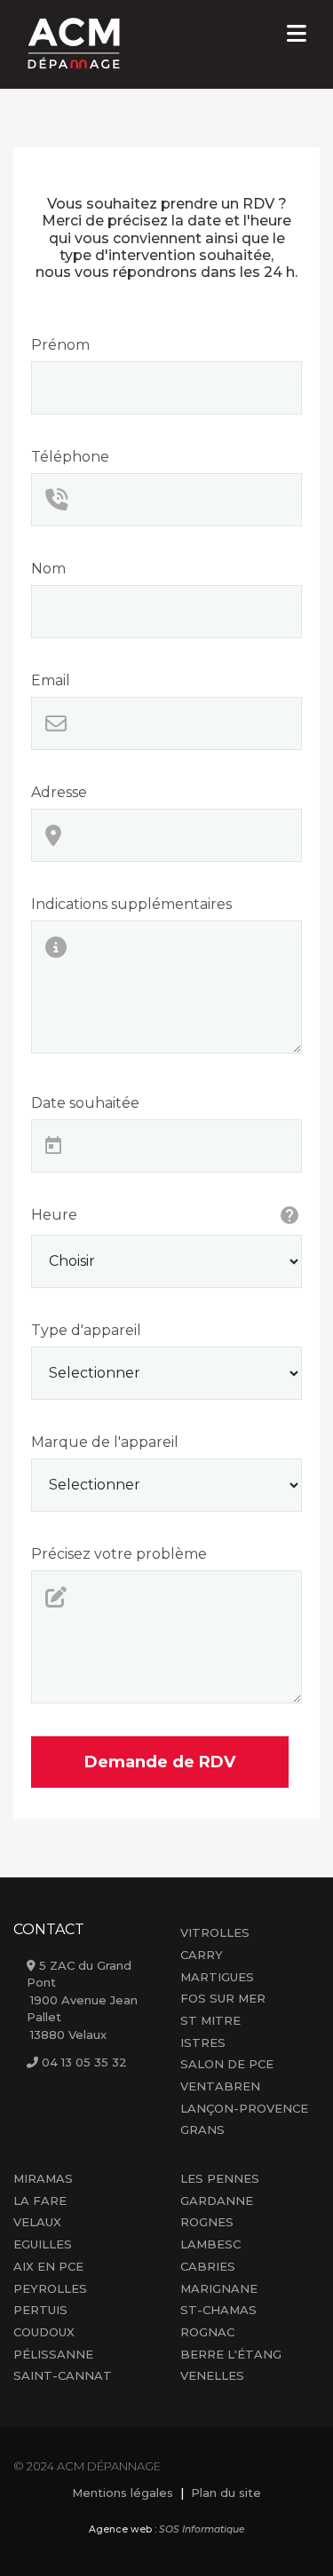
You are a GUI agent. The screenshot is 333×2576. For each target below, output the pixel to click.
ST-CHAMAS (218, 2310)
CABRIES (208, 2266)
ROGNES (207, 2222)
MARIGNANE (219, 2288)
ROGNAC (207, 2332)
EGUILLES (43, 2244)
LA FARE (40, 2201)
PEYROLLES (50, 2288)
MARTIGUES (217, 1977)
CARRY (202, 1955)
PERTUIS (40, 2310)
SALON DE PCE (227, 2064)
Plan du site (226, 2493)
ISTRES (203, 2043)
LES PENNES (220, 2178)
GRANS (202, 2130)
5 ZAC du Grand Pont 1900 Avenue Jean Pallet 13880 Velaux (82, 2000)
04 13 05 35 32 (84, 2062)
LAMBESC (210, 2244)
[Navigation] (297, 36)
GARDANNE (217, 2201)
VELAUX (37, 2222)
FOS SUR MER (223, 1998)
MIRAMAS (43, 2178)
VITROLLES (215, 1932)
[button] (293, 2536)
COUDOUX (44, 2332)
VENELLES (212, 2375)
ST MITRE (210, 2020)
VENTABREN (220, 2086)
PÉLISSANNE (53, 2354)
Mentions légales (123, 2493)
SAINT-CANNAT (63, 2375)
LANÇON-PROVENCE (244, 2108)
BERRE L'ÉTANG (231, 2354)
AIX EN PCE (48, 2266)
